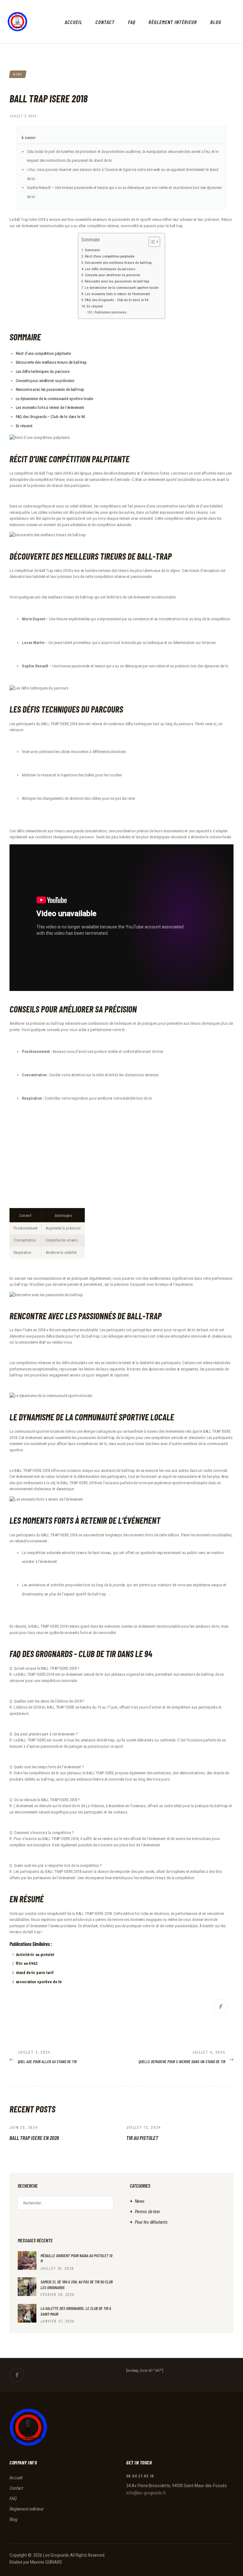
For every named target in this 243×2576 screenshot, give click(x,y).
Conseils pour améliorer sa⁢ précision (45, 381)
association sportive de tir (39, 1982)
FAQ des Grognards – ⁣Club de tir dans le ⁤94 (50, 417)
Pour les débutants (151, 2222)
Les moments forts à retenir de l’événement (117, 294)
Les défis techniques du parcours (110, 269)
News (18, 74)
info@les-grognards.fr (146, 2493)
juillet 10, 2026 (57, 2268)
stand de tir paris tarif (35, 1973)
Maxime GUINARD (46, 2562)
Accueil (16, 2478)
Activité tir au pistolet (35, 1955)
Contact (16, 2488)
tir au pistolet (142, 2138)
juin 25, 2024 (24, 2127)
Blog (13, 2519)
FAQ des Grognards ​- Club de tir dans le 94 (117, 300)
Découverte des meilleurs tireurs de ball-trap (118, 263)
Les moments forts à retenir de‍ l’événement (50, 407)
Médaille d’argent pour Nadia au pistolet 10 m (76, 2258)
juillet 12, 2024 (144, 2127)
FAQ (13, 2499)
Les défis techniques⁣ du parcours (43, 371)
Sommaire (92, 250)
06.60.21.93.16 (140, 2476)
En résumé (95, 306)
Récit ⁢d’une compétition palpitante (110, 256)
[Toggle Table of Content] (151, 242)
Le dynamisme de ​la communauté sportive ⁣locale (122, 288)
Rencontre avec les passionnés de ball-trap (117, 281)
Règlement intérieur (27, 2509)
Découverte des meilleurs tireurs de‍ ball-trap (51, 362)
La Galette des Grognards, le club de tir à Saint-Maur (76, 2311)
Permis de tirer (147, 2212)
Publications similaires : (111, 312)
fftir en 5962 (27, 1963)
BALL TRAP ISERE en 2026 (34, 2138)
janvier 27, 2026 (57, 2321)
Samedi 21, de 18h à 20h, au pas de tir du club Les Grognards (77, 2284)
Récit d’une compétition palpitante (43, 353)
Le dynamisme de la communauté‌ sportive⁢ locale (55, 399)
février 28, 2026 (57, 2294)
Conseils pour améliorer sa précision (112, 275)
